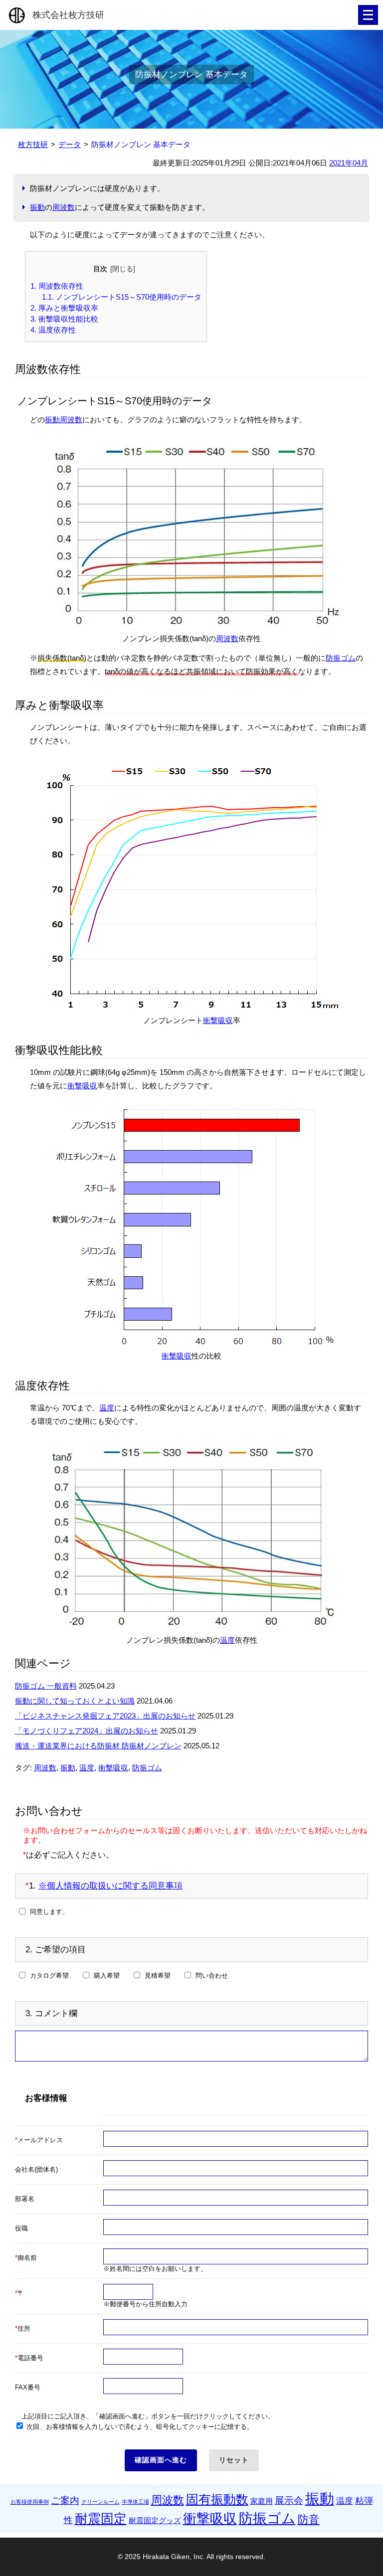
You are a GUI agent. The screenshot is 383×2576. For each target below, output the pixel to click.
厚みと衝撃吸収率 (64, 308)
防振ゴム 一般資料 (46, 1686)
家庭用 (262, 2501)
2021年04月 (349, 163)
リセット (234, 2460)
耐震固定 (101, 2519)
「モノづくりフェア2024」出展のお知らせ (87, 1731)
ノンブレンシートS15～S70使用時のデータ (122, 297)
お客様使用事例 (30, 2502)
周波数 (64, 207)
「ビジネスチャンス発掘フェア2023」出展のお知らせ (105, 1716)
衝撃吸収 (218, 1020)
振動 (37, 207)
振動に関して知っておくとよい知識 (75, 1701)
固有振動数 (217, 2499)
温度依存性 (53, 330)
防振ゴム (341, 658)
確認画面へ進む (161, 2460)
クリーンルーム (100, 2502)
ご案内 (65, 2500)
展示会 (289, 2500)
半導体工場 (135, 2502)
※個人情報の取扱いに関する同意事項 (110, 1886)
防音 (309, 2519)
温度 (107, 1408)
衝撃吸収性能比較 (64, 319)
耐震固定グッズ (155, 2520)
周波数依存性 (57, 286)
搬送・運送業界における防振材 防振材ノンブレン (98, 1746)
